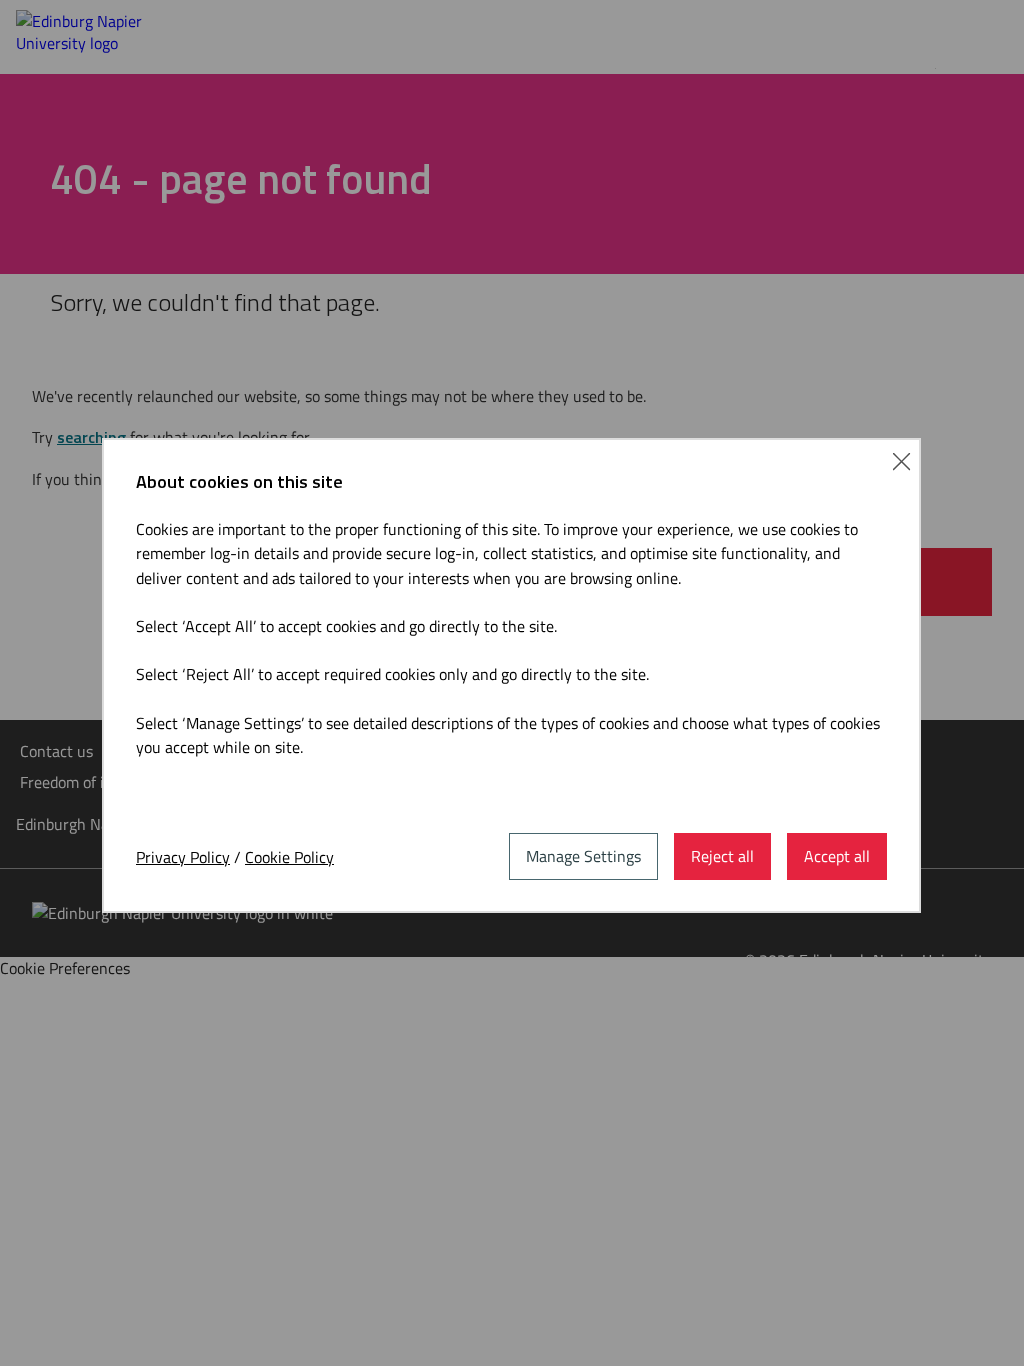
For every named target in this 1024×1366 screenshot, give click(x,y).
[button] (901, 459)
